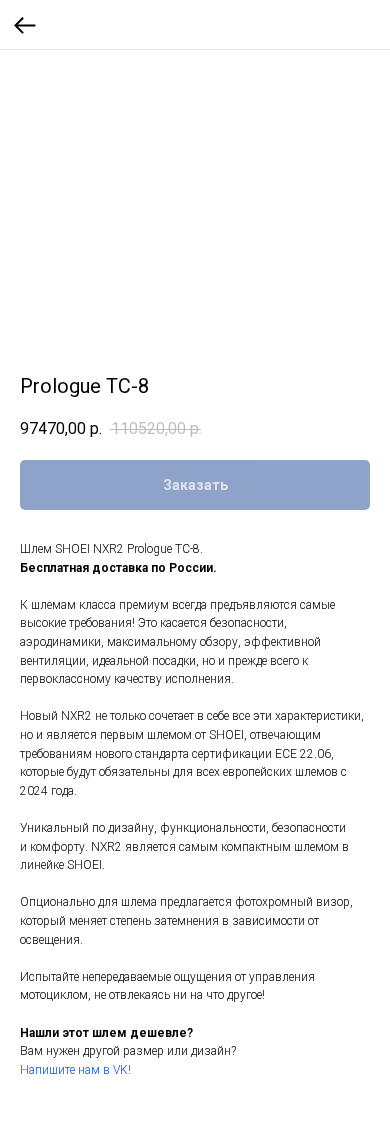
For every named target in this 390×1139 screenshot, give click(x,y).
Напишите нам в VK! (75, 1070)
